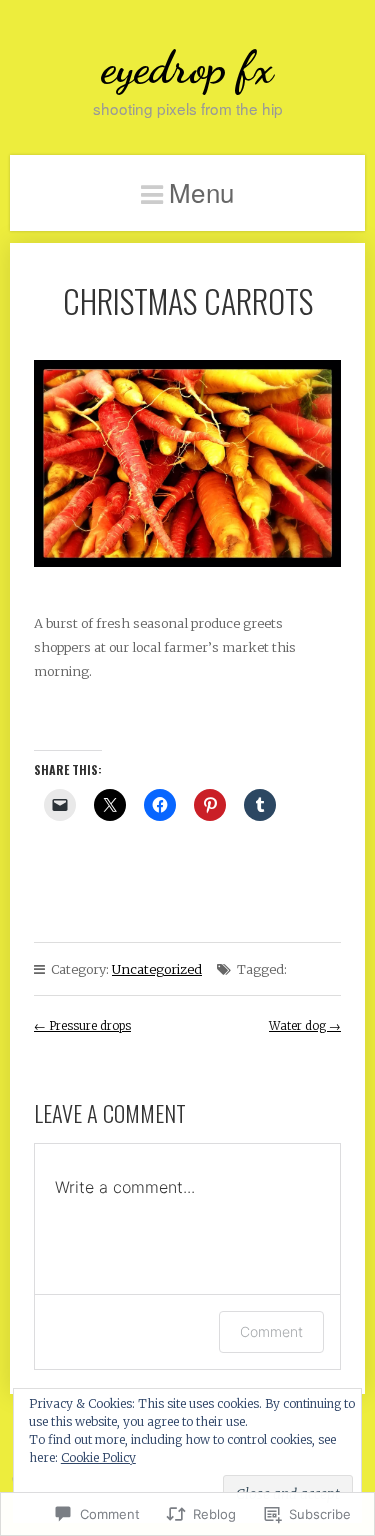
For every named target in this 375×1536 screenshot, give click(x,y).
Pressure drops (82, 1026)
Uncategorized (157, 969)
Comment (271, 1331)
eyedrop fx (187, 67)
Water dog (305, 1026)
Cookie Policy (98, 1457)
